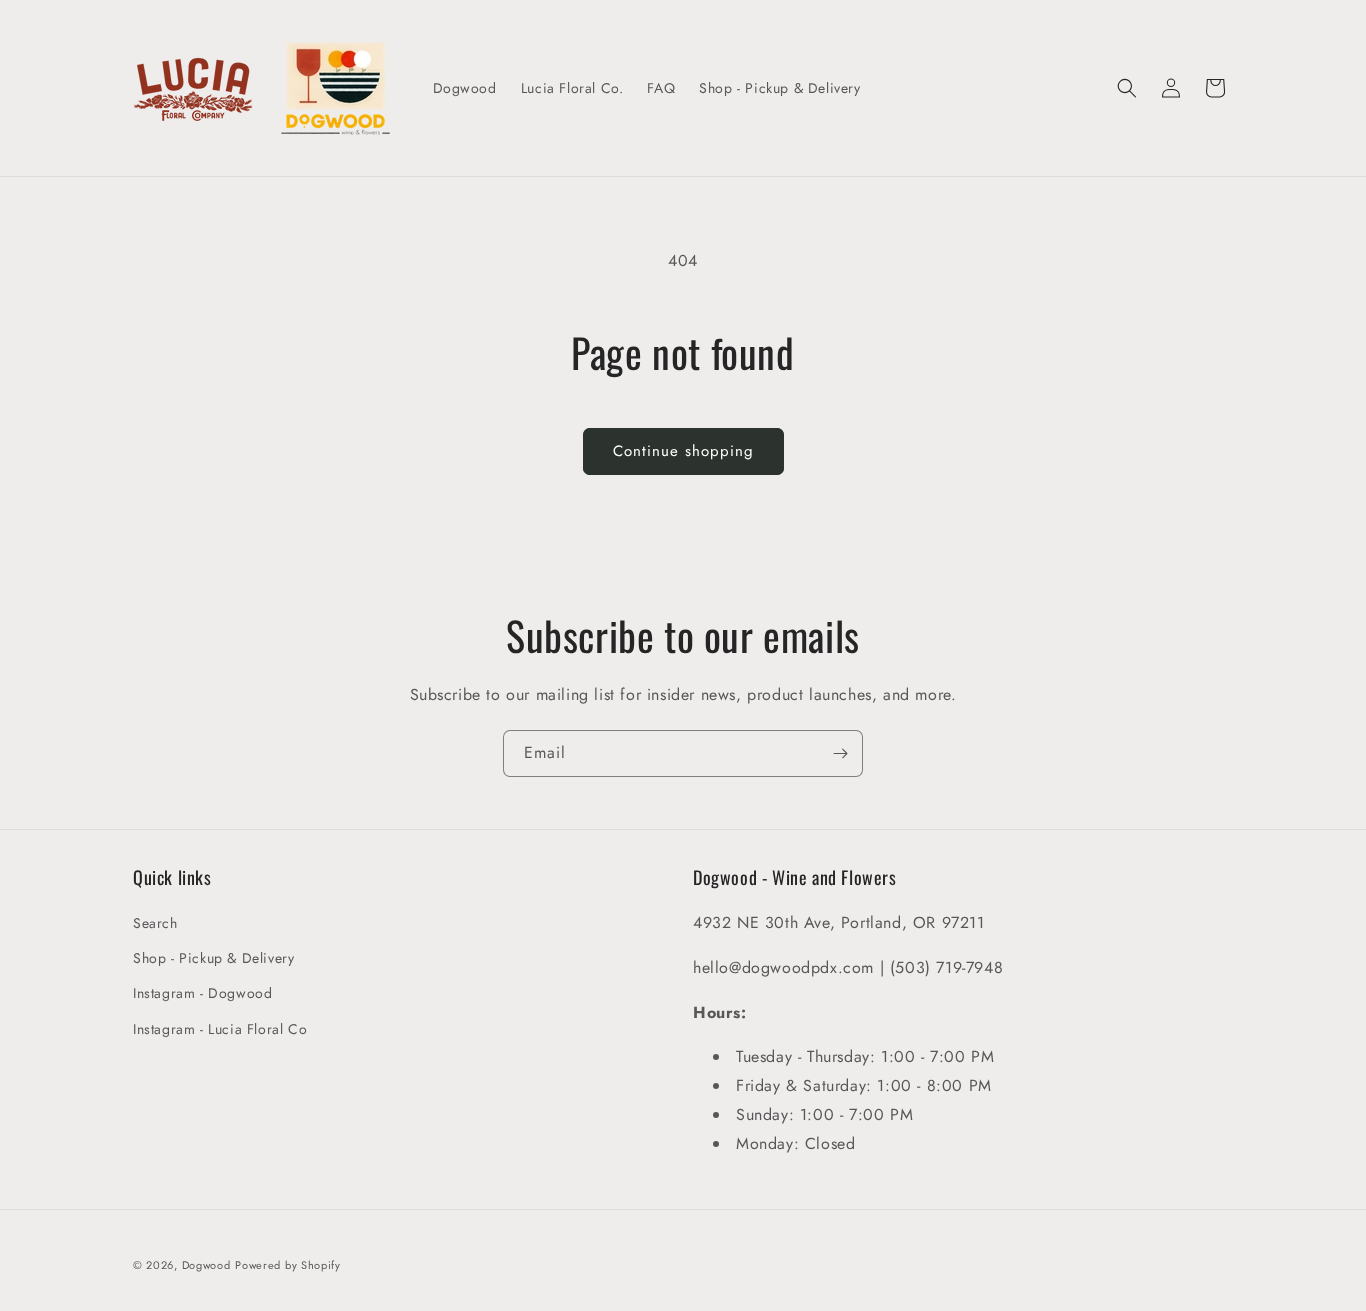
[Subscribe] (840, 753)
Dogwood (206, 1265)
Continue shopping (683, 451)
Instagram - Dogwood (202, 993)
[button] (1127, 88)
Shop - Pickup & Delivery (213, 958)
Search (155, 923)
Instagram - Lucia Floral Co (220, 1029)
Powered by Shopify (288, 1265)
